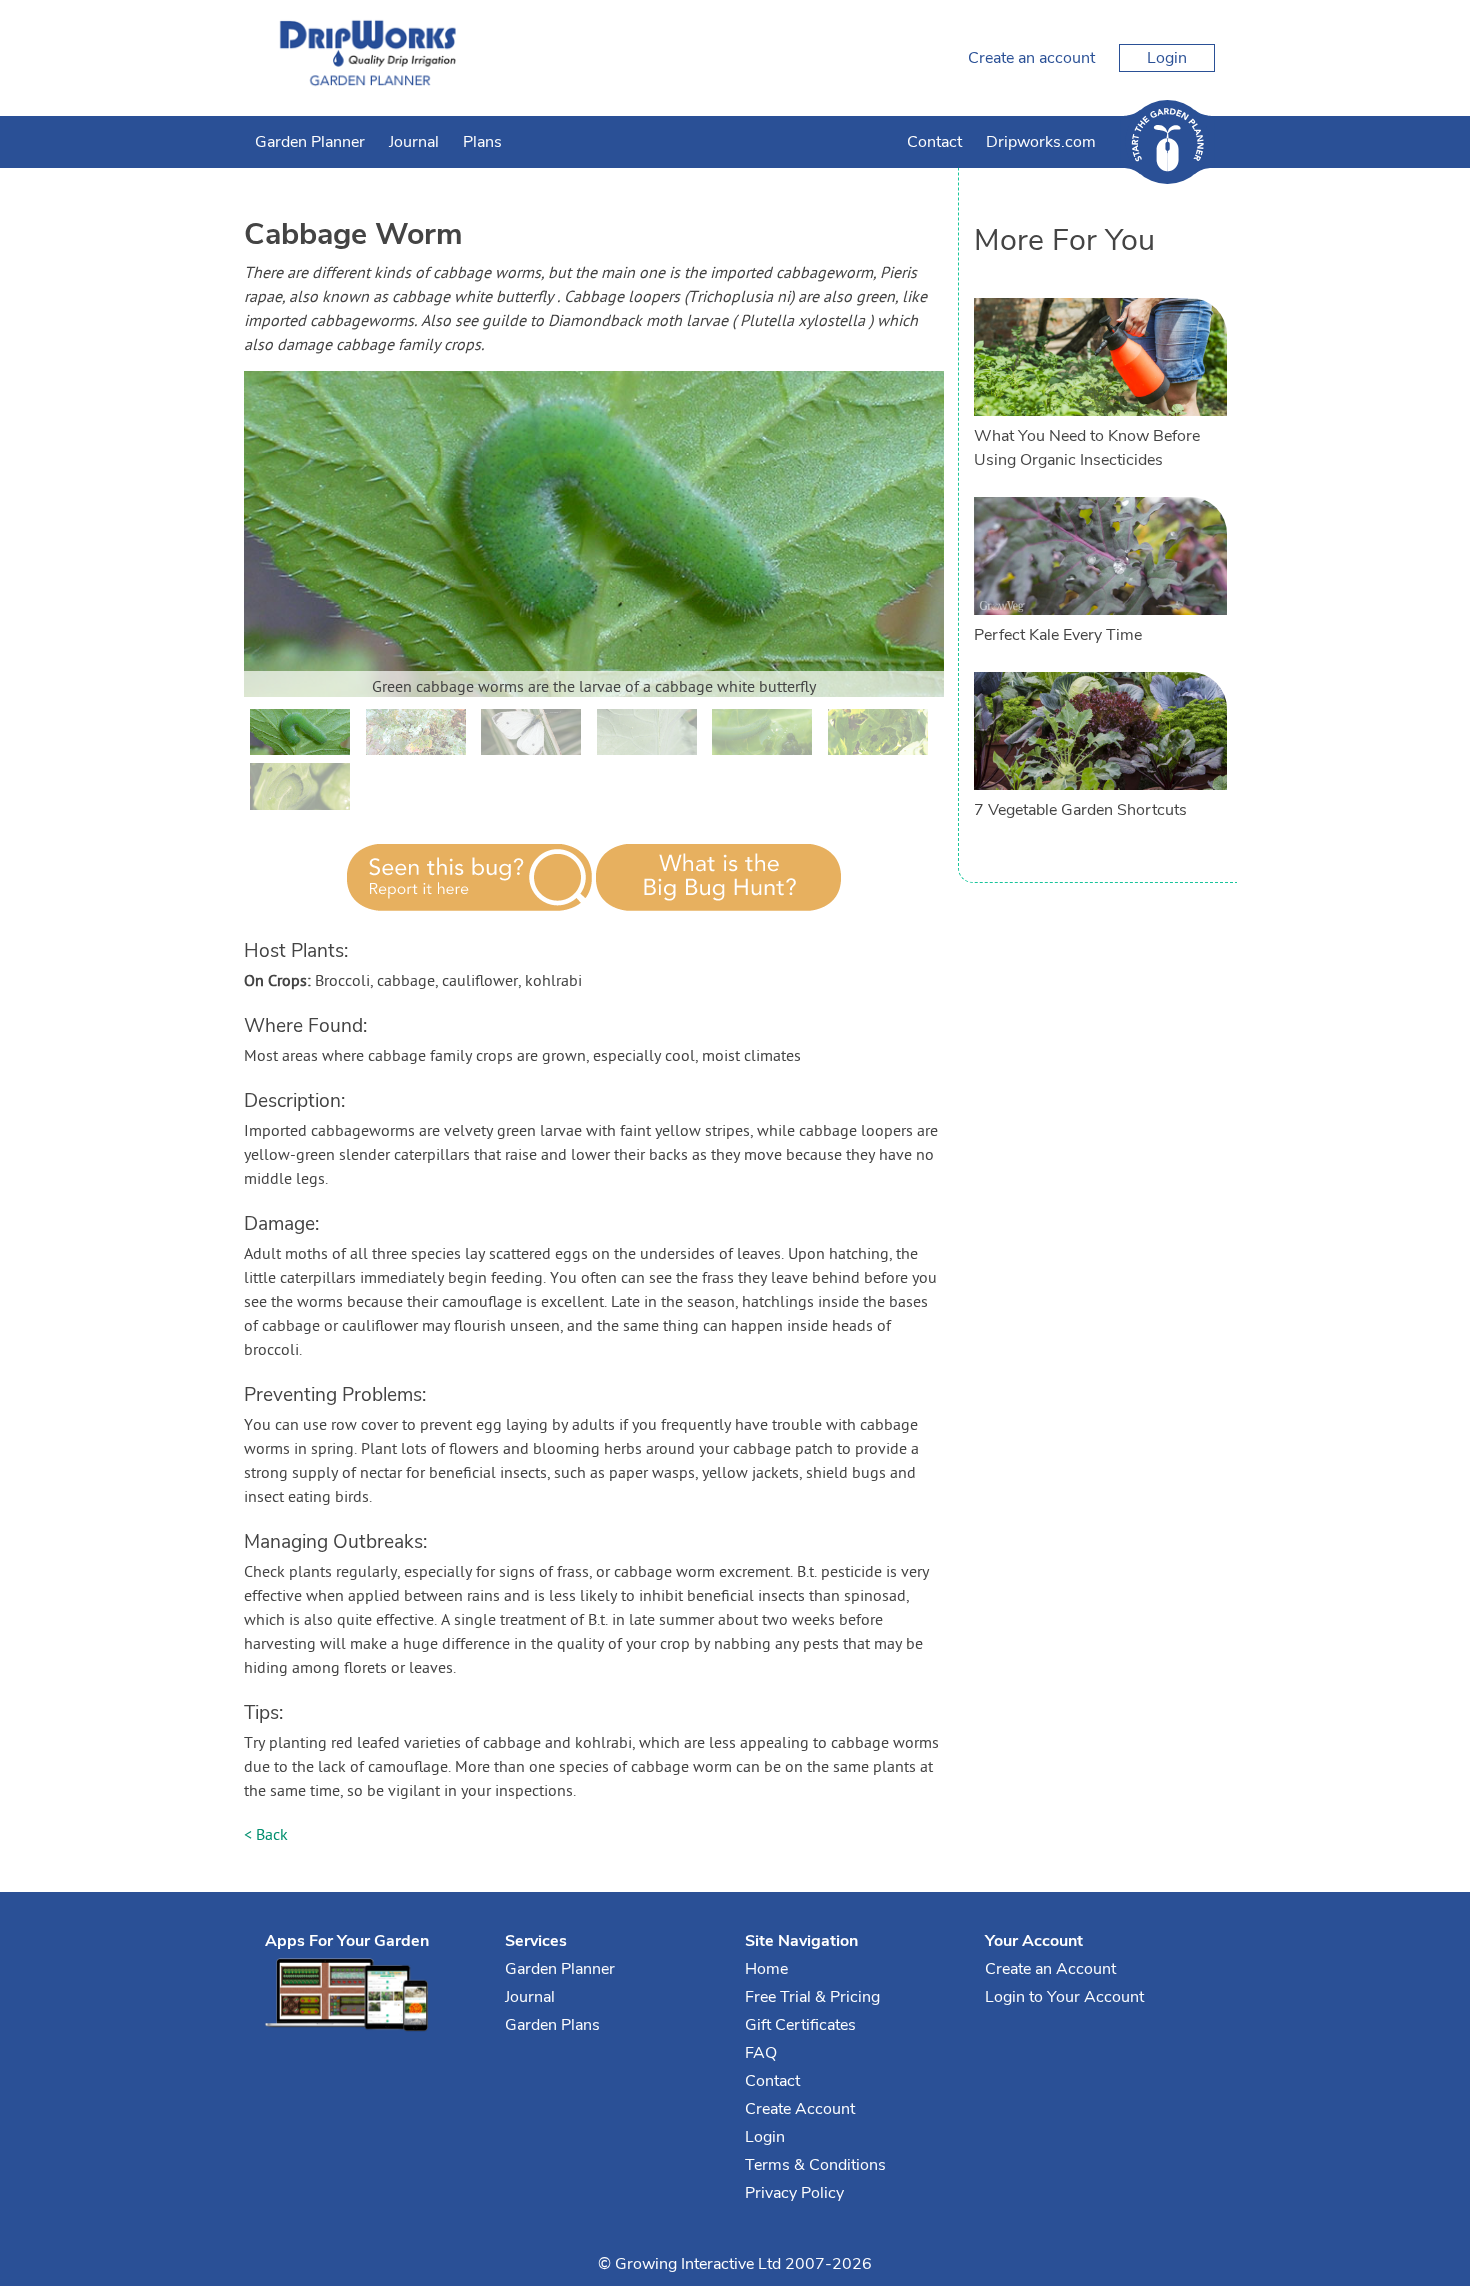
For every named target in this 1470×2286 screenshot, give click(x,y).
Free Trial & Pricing (812, 1997)
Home (766, 1969)
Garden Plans (552, 2025)
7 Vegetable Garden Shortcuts (1080, 810)
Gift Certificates (800, 2025)
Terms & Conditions (815, 2165)
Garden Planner (310, 142)
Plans (482, 142)
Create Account (800, 2109)
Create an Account (1050, 1969)
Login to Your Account (1064, 1997)
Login (1167, 58)
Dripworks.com (1041, 142)
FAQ (761, 2053)
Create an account (1031, 58)
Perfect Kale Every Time (1058, 635)
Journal (414, 142)
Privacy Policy (794, 2193)
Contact (934, 142)
